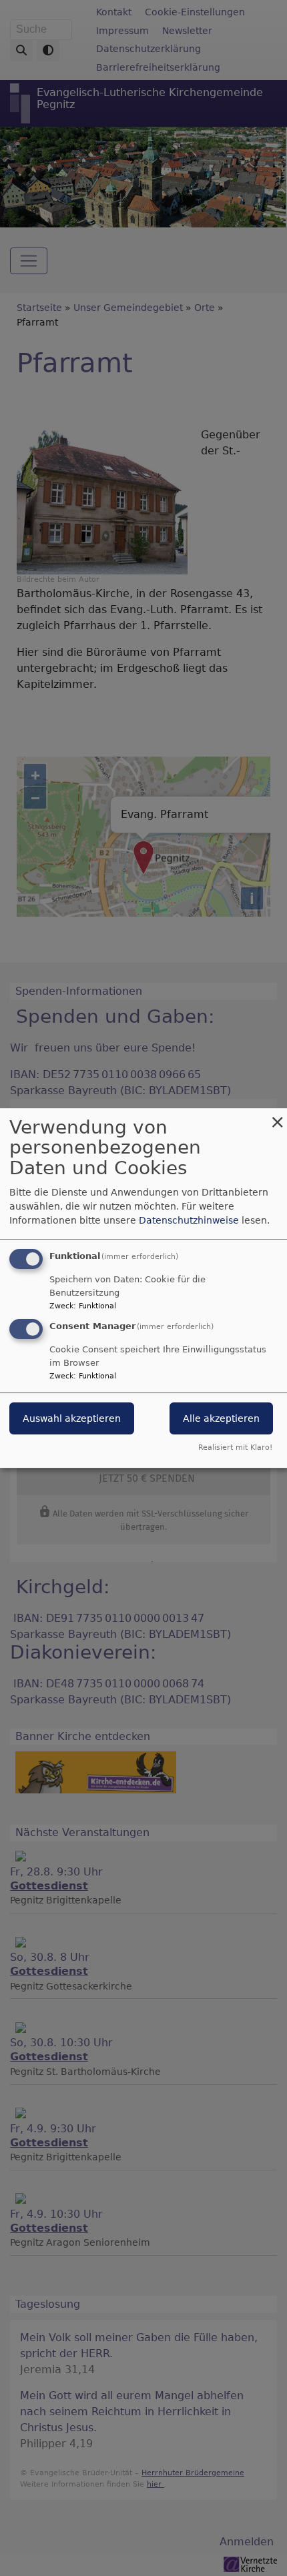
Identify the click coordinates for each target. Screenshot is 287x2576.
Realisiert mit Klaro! (235, 1447)
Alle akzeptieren (221, 1419)
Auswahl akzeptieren (72, 1419)
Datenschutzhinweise (189, 1220)
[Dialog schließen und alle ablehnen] (277, 1117)
